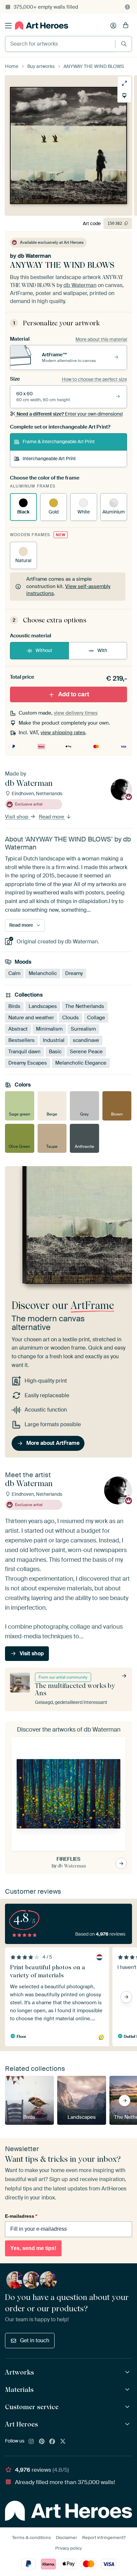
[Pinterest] (42, 2442)
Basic (55, 1052)
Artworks (19, 2372)
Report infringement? (104, 2538)
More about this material (101, 339)
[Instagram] (31, 2442)
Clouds (70, 1018)
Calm (14, 973)
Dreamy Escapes (28, 1063)
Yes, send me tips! (33, 2248)
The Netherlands (85, 1006)
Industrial (54, 1040)
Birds (14, 1006)
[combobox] (60, 44)
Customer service (32, 2407)
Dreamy (74, 973)
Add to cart (74, 694)
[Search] (124, 44)
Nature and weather (31, 1018)
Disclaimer (67, 2538)
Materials (19, 2390)
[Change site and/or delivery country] (127, 7)
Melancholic (43, 973)
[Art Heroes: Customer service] (128, 2407)
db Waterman (34, 256)
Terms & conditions (31, 2538)
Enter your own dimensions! (70, 414)
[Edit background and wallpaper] (124, 96)
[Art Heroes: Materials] (128, 2390)
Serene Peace (86, 1052)
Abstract (18, 1029)
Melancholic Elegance (81, 1063)
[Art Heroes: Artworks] (128, 2372)
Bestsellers (21, 1040)
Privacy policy (68, 2548)
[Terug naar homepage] (42, 25)
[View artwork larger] (124, 83)
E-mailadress (21, 2216)
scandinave (86, 1040)
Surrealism (83, 1029)
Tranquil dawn (24, 1052)
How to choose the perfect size (94, 379)
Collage (96, 1018)
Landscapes (43, 1006)
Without (44, 650)
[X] (63, 2442)
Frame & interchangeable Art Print (59, 442)
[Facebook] (52, 2442)
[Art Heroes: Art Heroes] (128, 2424)
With (102, 650)
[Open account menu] (113, 26)
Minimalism (49, 1029)
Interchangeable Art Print (49, 459)
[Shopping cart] (126, 26)
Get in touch (35, 2340)
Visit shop (17, 817)
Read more (52, 817)
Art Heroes (21, 2424)
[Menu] (8, 26)
